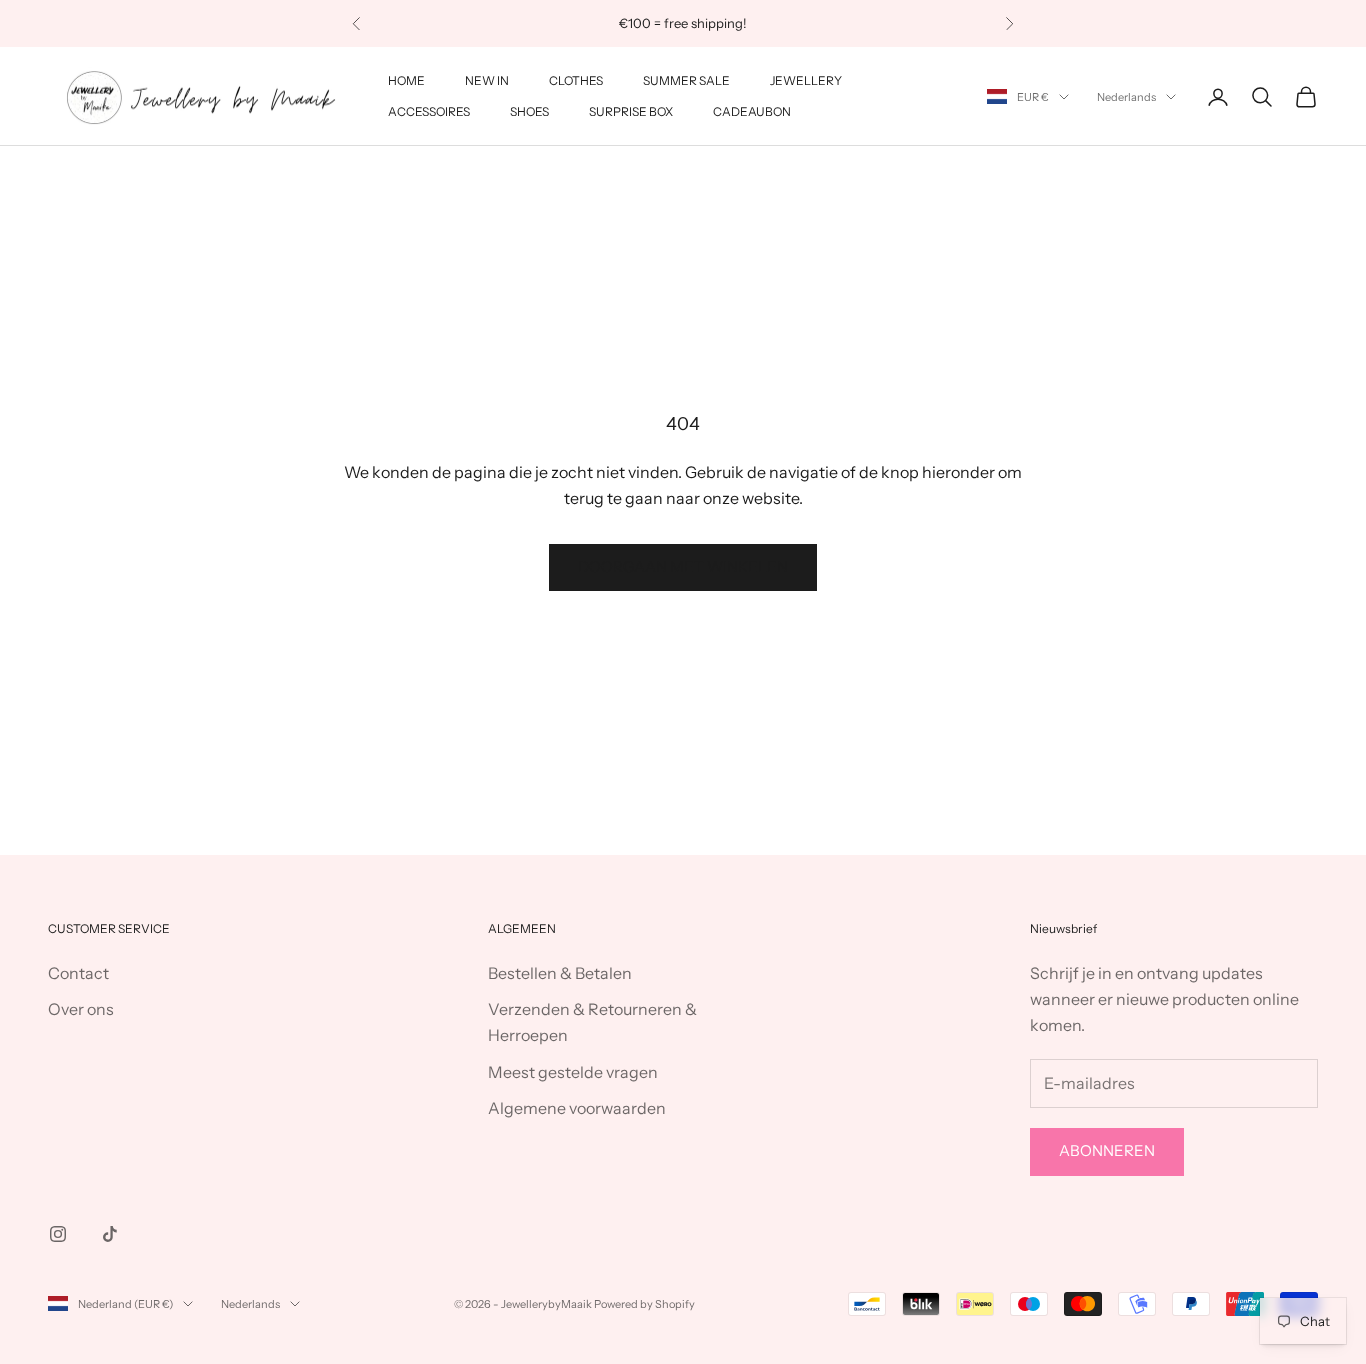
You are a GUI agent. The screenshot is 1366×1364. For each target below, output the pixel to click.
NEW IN (487, 80)
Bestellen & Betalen (560, 973)
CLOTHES (576, 80)
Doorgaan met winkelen (683, 566)
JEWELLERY (806, 80)
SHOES (529, 111)
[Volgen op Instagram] (58, 1234)
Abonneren (1107, 1150)
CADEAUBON (752, 111)
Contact (78, 973)
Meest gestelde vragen (573, 1072)
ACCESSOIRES (429, 111)
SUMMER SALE (686, 80)
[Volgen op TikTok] (110, 1234)
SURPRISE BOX (631, 111)
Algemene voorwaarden (577, 1108)
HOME (406, 80)
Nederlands (1126, 97)
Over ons (81, 1009)
